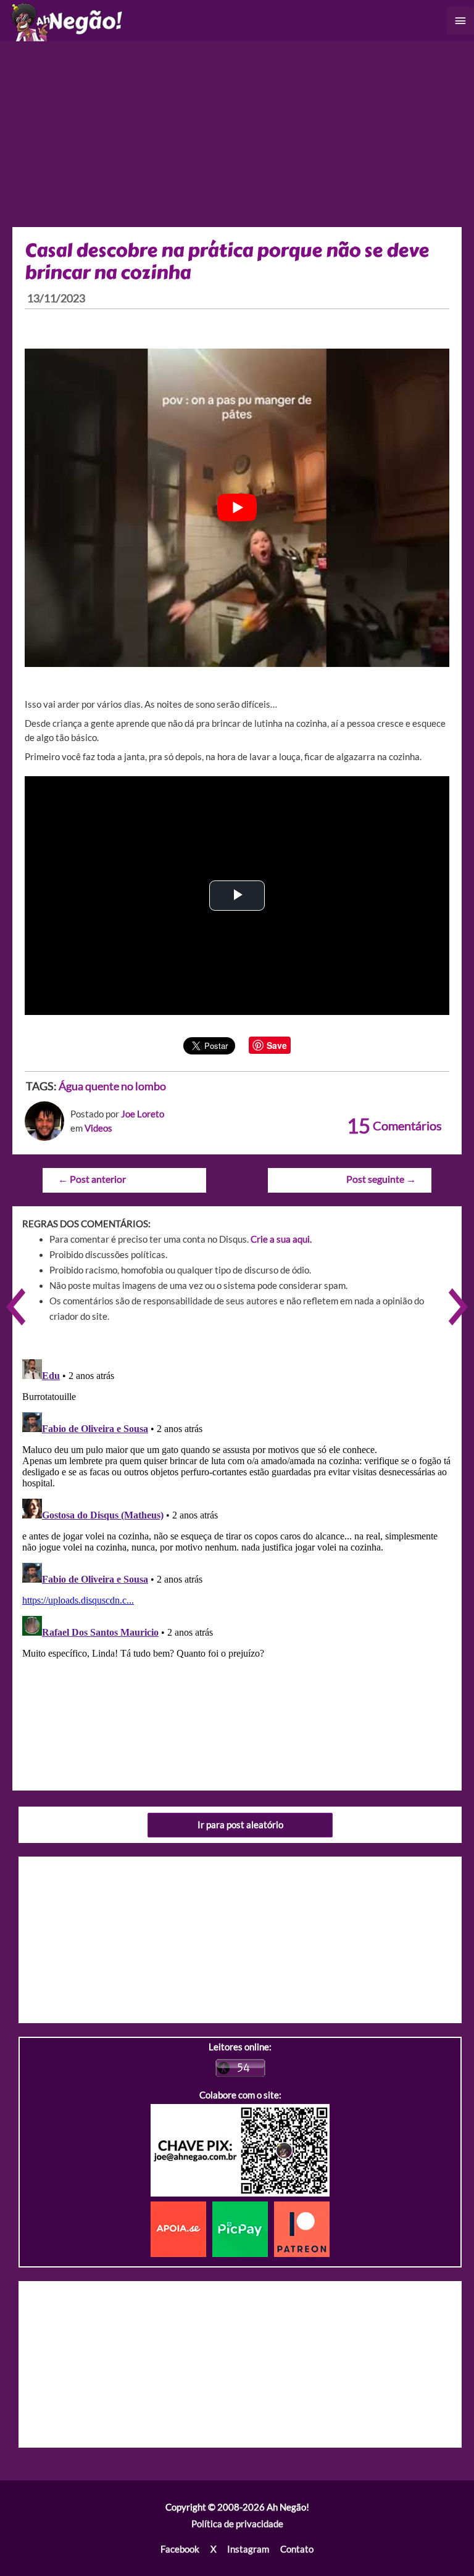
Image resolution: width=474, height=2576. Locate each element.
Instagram (248, 2549)
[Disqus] (237, 1509)
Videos (98, 1128)
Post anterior (92, 1179)
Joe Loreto (143, 1114)
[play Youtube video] (237, 508)
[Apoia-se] (181, 2228)
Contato (297, 2549)
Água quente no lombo (112, 1086)
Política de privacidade (237, 2524)
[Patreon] (302, 2228)
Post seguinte (381, 1179)
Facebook (180, 2549)
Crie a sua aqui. (281, 1239)
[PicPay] (243, 2228)
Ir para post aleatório (240, 1825)
